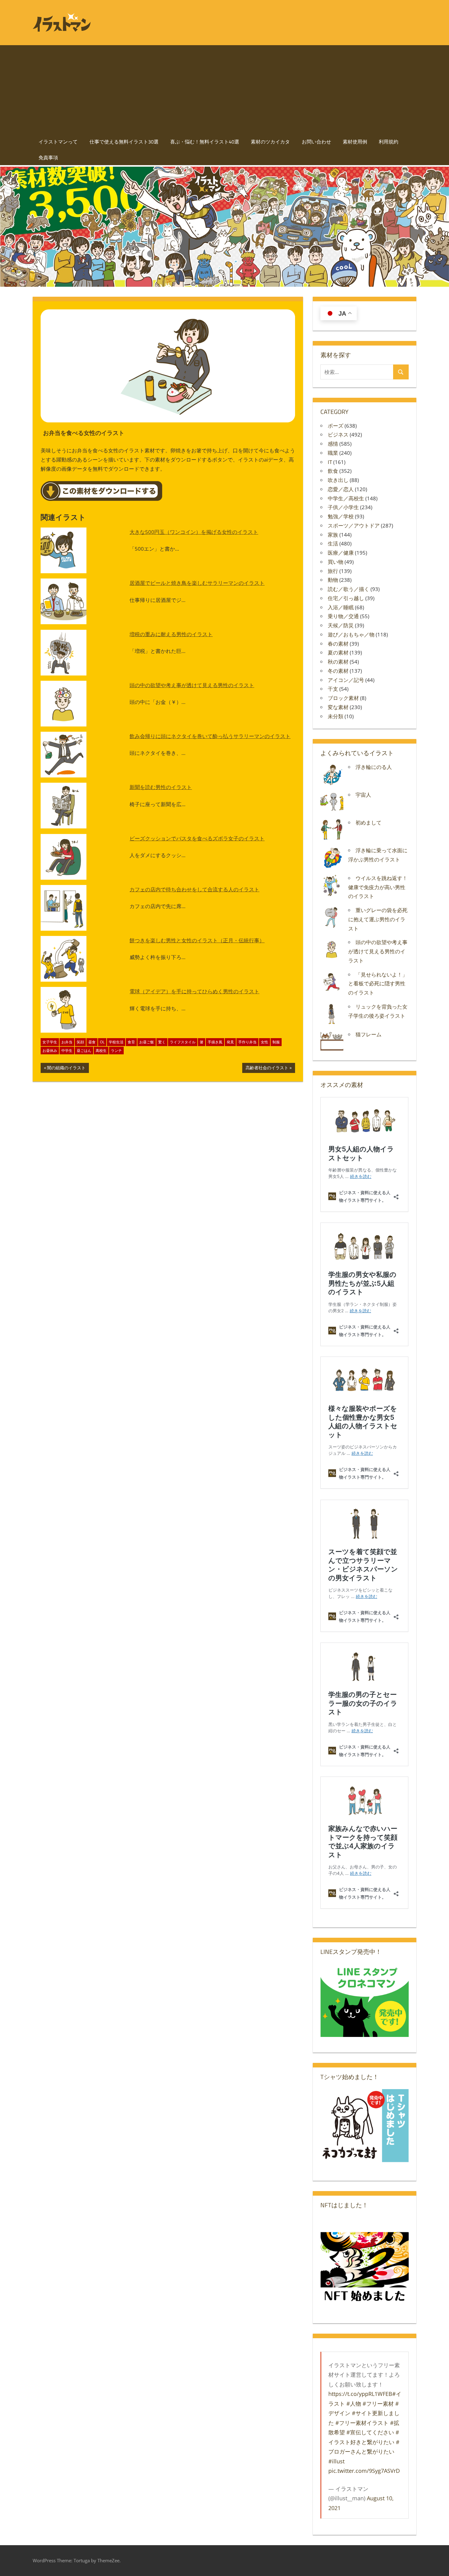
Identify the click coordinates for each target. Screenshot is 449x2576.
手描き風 (215, 1042)
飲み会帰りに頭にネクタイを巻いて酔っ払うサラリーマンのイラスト (210, 736)
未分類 (336, 716)
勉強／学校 (341, 516)
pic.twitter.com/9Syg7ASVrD (364, 2471)
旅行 (333, 571)
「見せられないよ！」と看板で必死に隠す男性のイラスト (378, 984)
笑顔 (80, 1042)
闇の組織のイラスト (66, 1069)
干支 (333, 689)
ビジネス (338, 435)
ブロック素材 (343, 698)
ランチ (116, 1051)
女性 (265, 1042)
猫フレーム (369, 1034)
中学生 (67, 1051)
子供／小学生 (343, 507)
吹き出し (338, 480)
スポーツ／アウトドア (354, 525)
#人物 (354, 2404)
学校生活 (116, 1042)
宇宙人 (363, 795)
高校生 (101, 1051)
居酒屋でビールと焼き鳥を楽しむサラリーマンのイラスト (197, 583)
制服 (276, 1042)
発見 (230, 1042)
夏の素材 (338, 652)
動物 (333, 580)
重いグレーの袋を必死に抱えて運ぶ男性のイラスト (378, 919)
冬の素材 (338, 671)
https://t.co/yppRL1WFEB (360, 2394)
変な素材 (338, 707)
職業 (333, 453)
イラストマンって (58, 142)
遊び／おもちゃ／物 (351, 634)
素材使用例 (355, 142)
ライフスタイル (183, 1042)
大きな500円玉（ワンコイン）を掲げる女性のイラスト (194, 532)
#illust (336, 2461)
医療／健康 (341, 553)
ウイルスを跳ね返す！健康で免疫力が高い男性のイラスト (378, 887)
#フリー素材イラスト (362, 2423)
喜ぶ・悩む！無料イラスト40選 (205, 142)
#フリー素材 (378, 2404)
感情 (333, 444)
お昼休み (50, 1051)
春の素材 (338, 644)
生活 (333, 543)
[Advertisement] (224, 88)
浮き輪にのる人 (374, 767)
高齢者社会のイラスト (267, 1069)
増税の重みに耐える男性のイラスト (171, 634)
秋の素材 (338, 662)
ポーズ (336, 426)
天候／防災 (341, 625)
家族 (333, 535)
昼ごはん (84, 1051)
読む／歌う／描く (349, 589)
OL (102, 1042)
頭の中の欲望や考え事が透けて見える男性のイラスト (192, 685)
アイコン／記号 (346, 680)
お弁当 (67, 1042)
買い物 (336, 562)
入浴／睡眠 (341, 607)
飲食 (333, 471)
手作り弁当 (247, 1042)
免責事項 (48, 158)
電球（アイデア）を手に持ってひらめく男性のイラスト (194, 991)
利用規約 (389, 142)
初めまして (369, 822)
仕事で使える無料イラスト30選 (124, 142)
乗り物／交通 (343, 616)
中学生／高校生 (346, 498)
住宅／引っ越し (346, 598)
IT (330, 462)
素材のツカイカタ (270, 142)
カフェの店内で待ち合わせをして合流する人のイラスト (194, 889)
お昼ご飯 (147, 1042)
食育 (131, 1042)
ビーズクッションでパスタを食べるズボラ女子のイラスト (197, 838)
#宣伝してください (370, 2432)
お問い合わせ (316, 142)
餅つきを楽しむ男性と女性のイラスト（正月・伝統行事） (197, 940)
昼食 (92, 1042)
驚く (162, 1042)
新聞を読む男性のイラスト (161, 787)
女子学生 (50, 1042)
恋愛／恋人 (341, 489)
